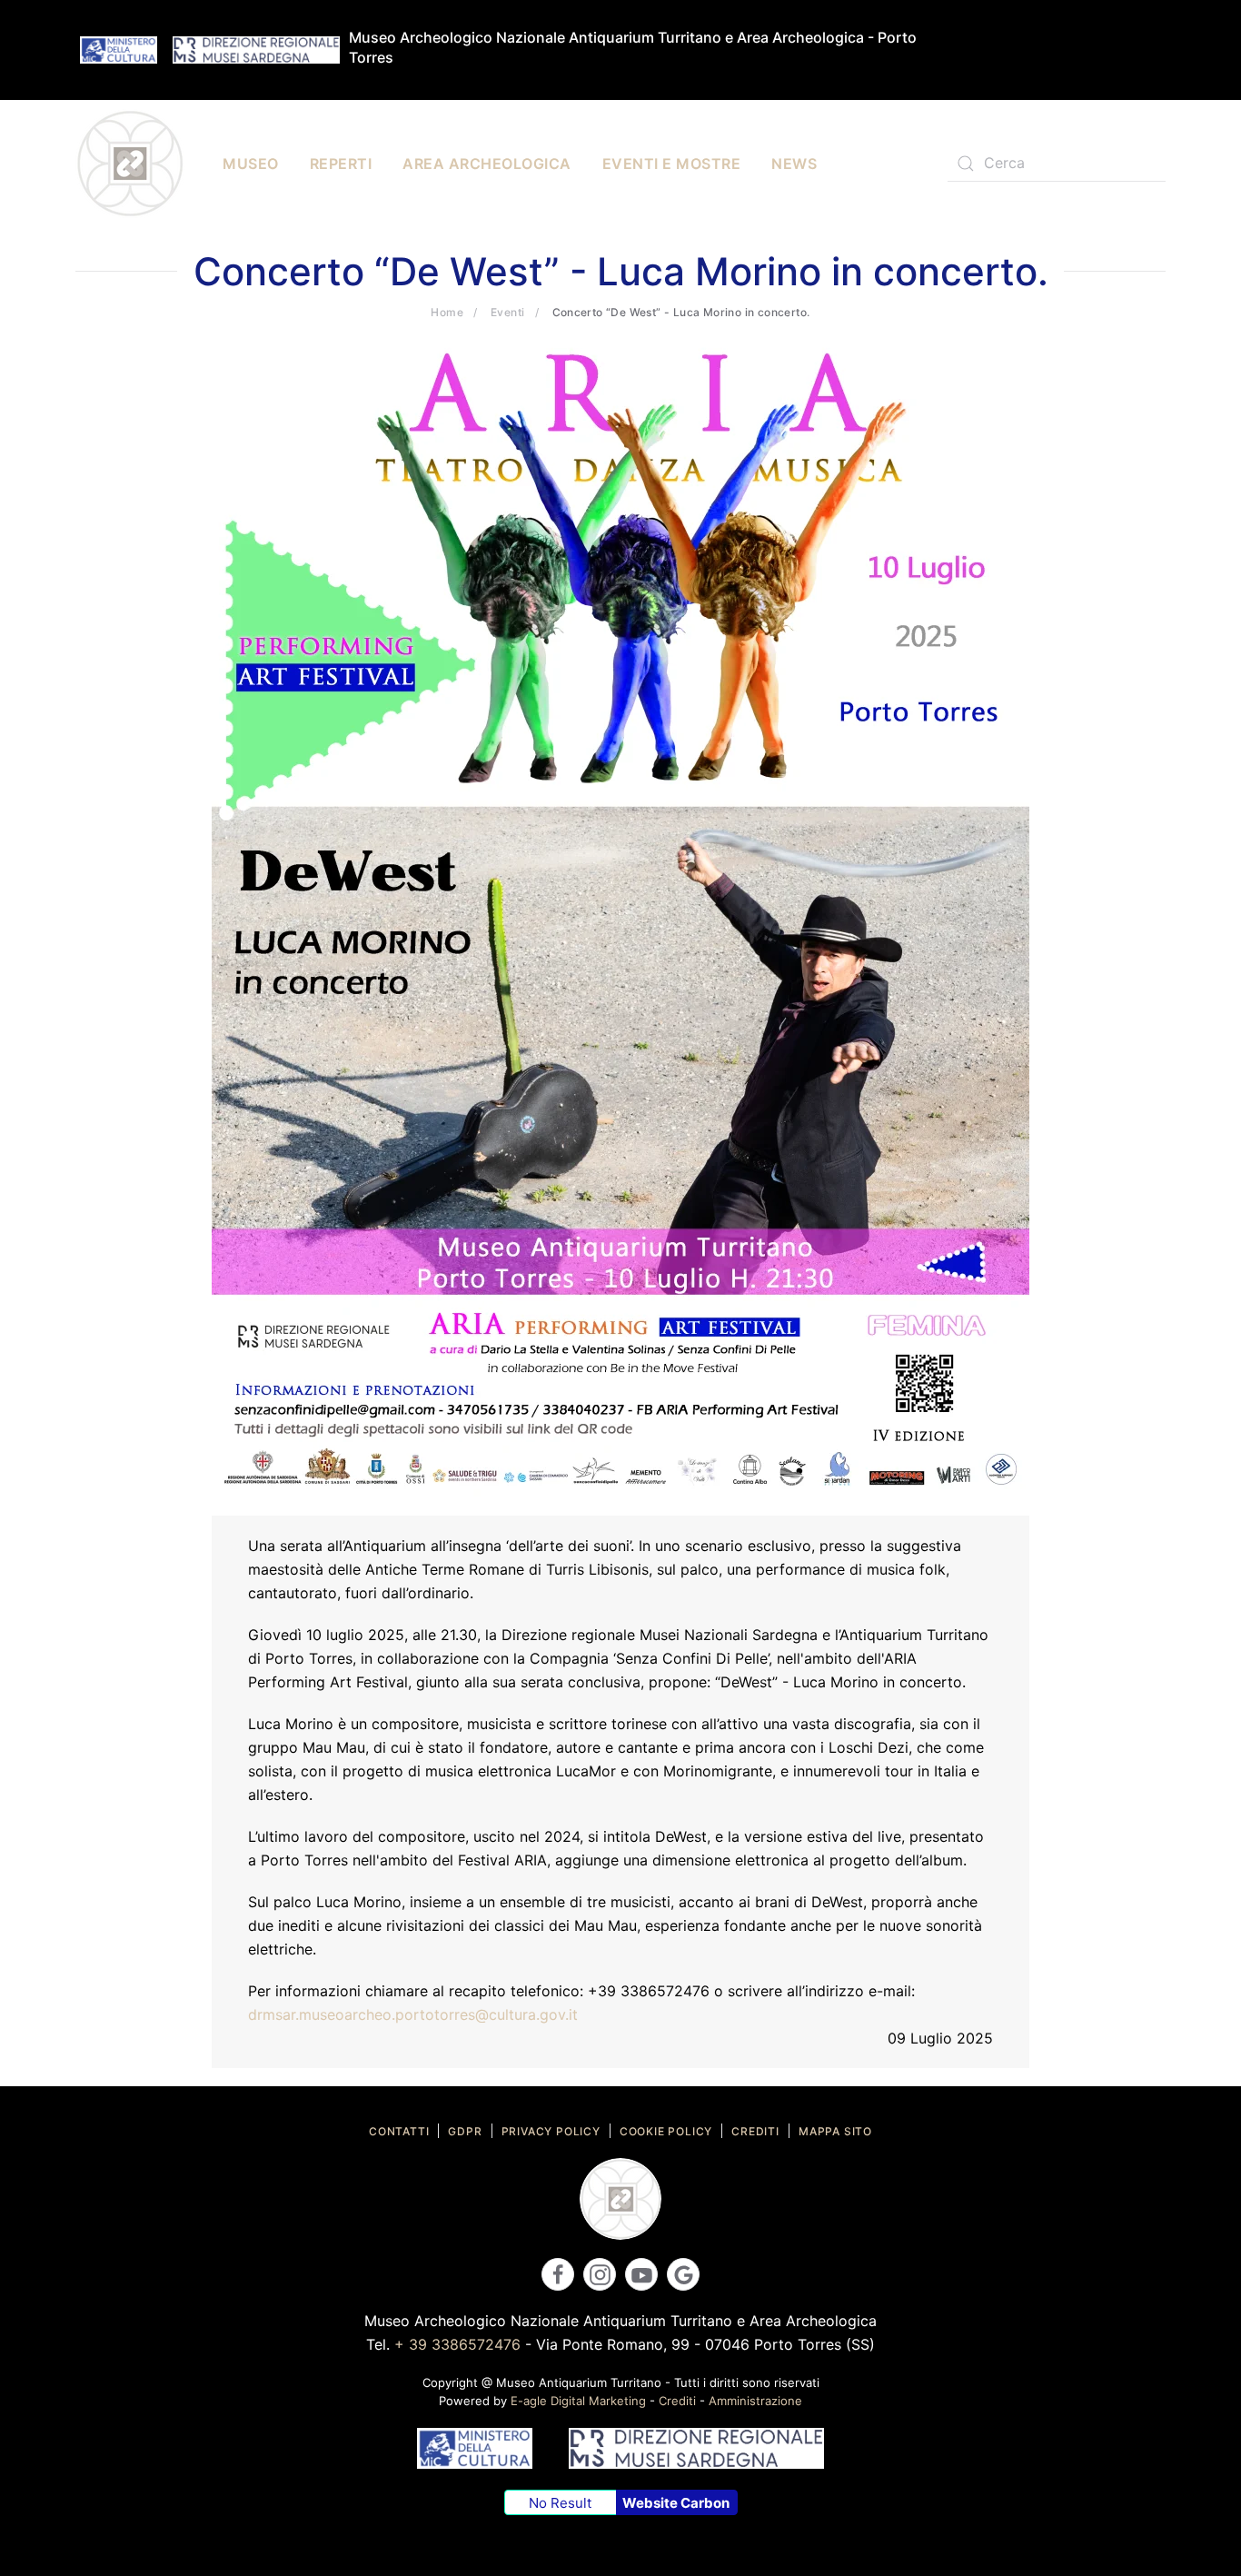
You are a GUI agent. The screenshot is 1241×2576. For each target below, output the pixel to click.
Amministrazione (755, 2401)
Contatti (399, 2131)
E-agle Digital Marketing (578, 2401)
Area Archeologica (487, 164)
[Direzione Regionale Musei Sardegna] (256, 49)
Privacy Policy (551, 2131)
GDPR (465, 2131)
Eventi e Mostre (672, 164)
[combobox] (1057, 164)
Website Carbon (676, 2503)
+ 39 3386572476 (457, 2344)
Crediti (755, 2131)
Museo (251, 164)
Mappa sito (835, 2131)
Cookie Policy (666, 2131)
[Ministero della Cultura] (119, 49)
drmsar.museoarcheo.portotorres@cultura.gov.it (413, 2014)
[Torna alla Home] (130, 164)
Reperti (341, 164)
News (794, 164)
